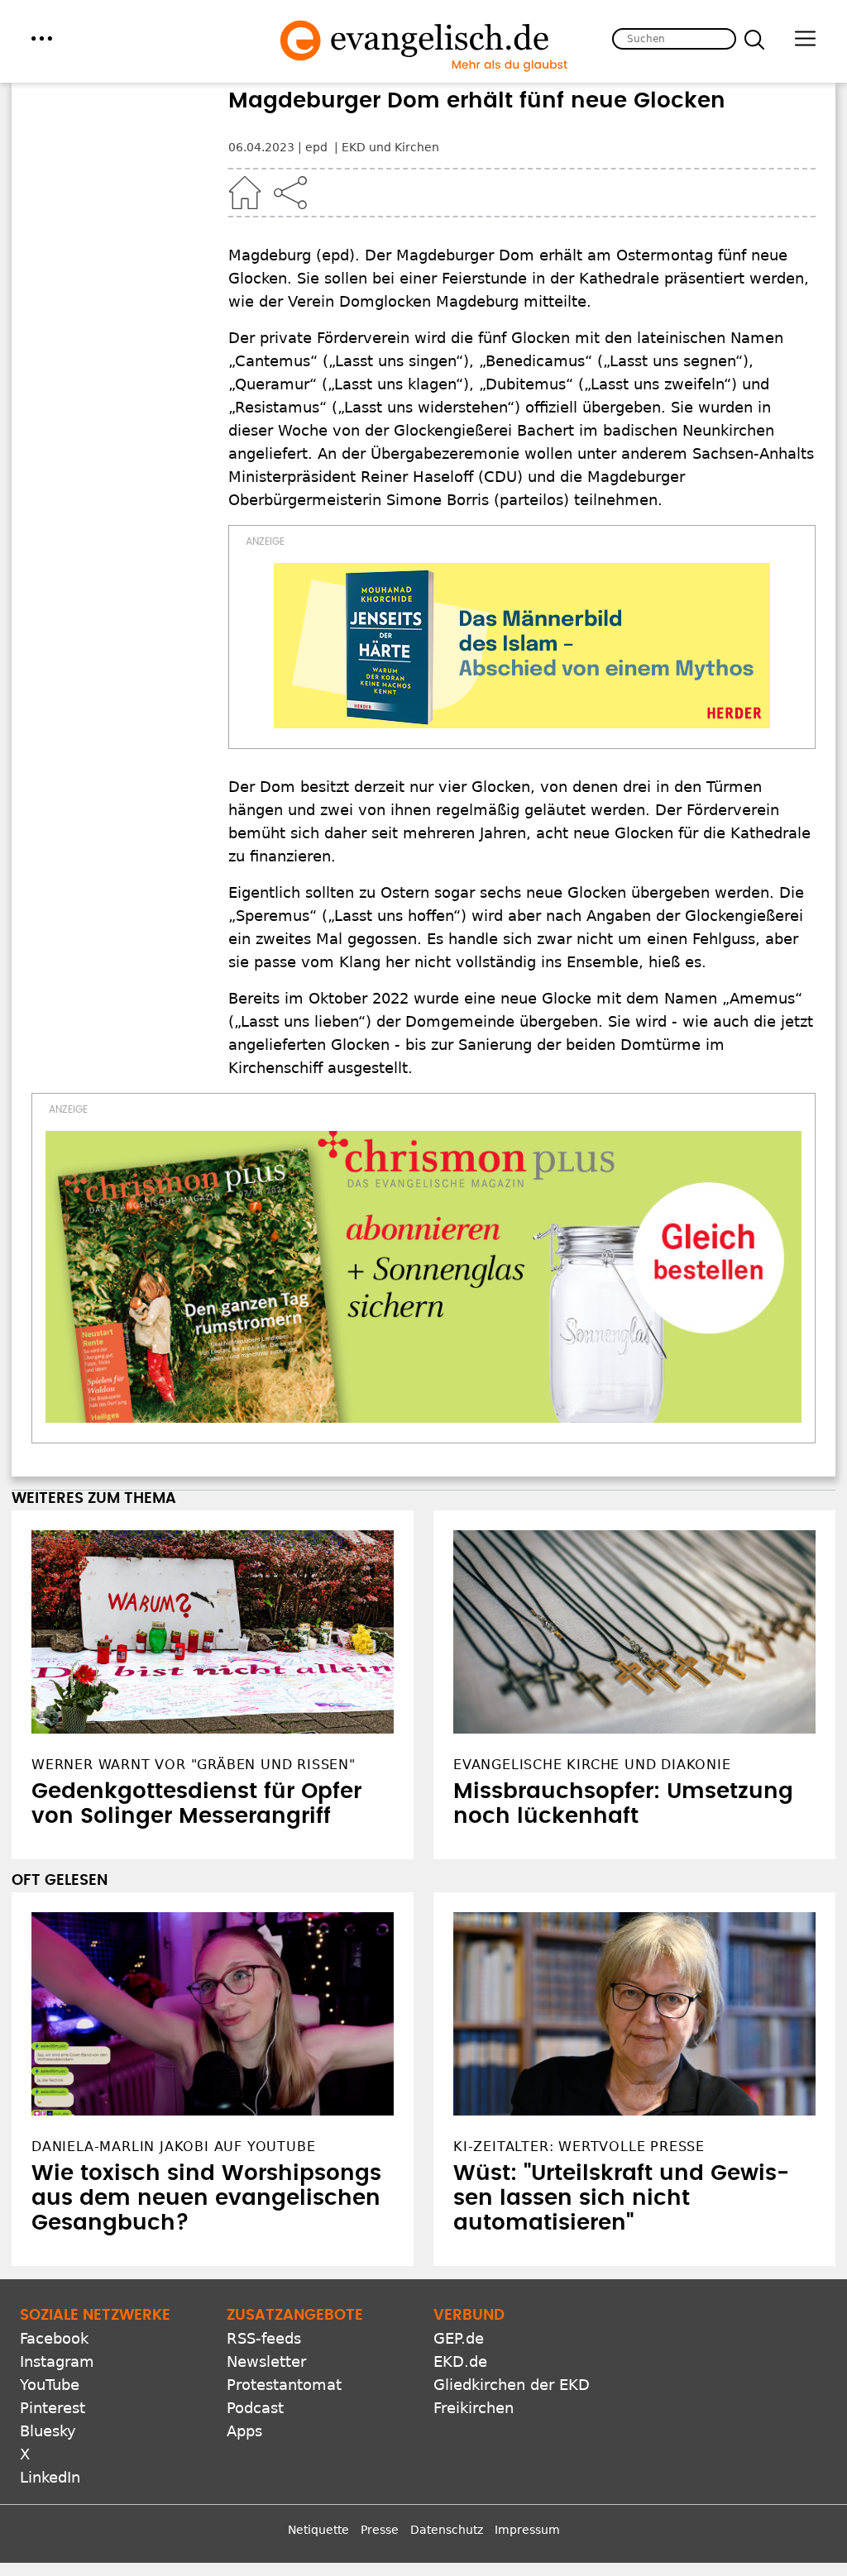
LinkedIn (50, 2477)
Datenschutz (447, 2530)
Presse (380, 2530)
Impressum (527, 2530)
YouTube (50, 2385)
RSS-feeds (264, 2338)
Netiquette (318, 2530)
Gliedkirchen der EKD (512, 2385)
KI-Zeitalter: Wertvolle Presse (579, 2147)
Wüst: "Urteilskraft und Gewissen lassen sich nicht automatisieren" (621, 2198)
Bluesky (48, 2431)
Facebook (54, 2338)
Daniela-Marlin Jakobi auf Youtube (173, 2147)
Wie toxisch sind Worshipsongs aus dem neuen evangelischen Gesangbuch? (206, 2198)
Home (245, 193)
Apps (244, 2431)
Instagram (57, 2361)
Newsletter (266, 2361)
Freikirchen (474, 2408)
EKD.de (460, 2361)
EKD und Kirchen (390, 147)
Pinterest (53, 2408)
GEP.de (459, 2338)
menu (42, 38)
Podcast (255, 2408)
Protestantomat (284, 2385)
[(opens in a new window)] (522, 646)
